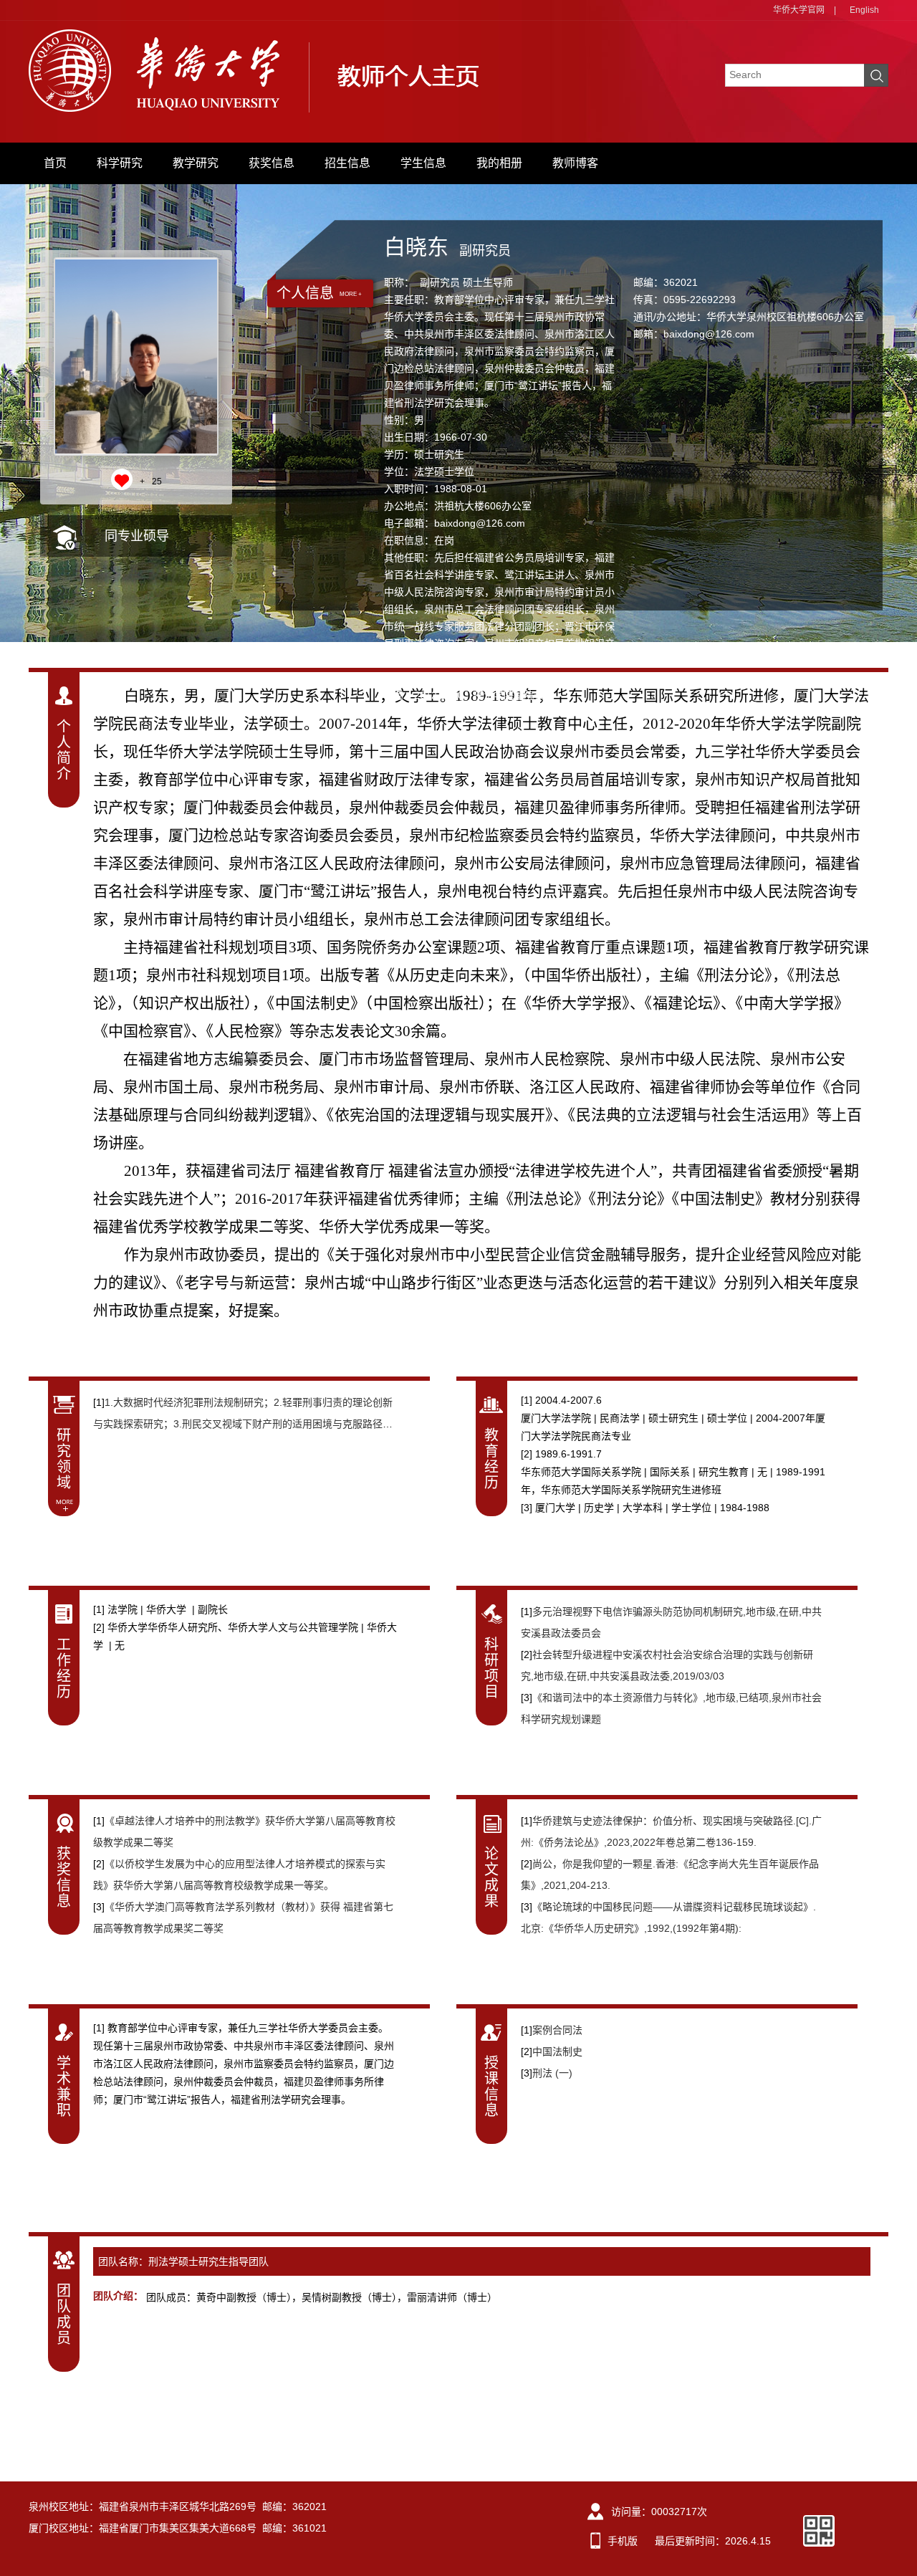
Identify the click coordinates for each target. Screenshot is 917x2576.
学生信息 (423, 163)
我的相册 (499, 163)
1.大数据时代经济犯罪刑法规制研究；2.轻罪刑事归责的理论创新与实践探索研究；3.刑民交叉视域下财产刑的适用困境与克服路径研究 (243, 1424)
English (864, 10)
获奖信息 (272, 163)
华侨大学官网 (799, 10)
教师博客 (575, 163)
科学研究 (120, 163)
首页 (55, 163)
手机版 (623, 2541)
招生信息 (347, 163)
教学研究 (196, 163)
